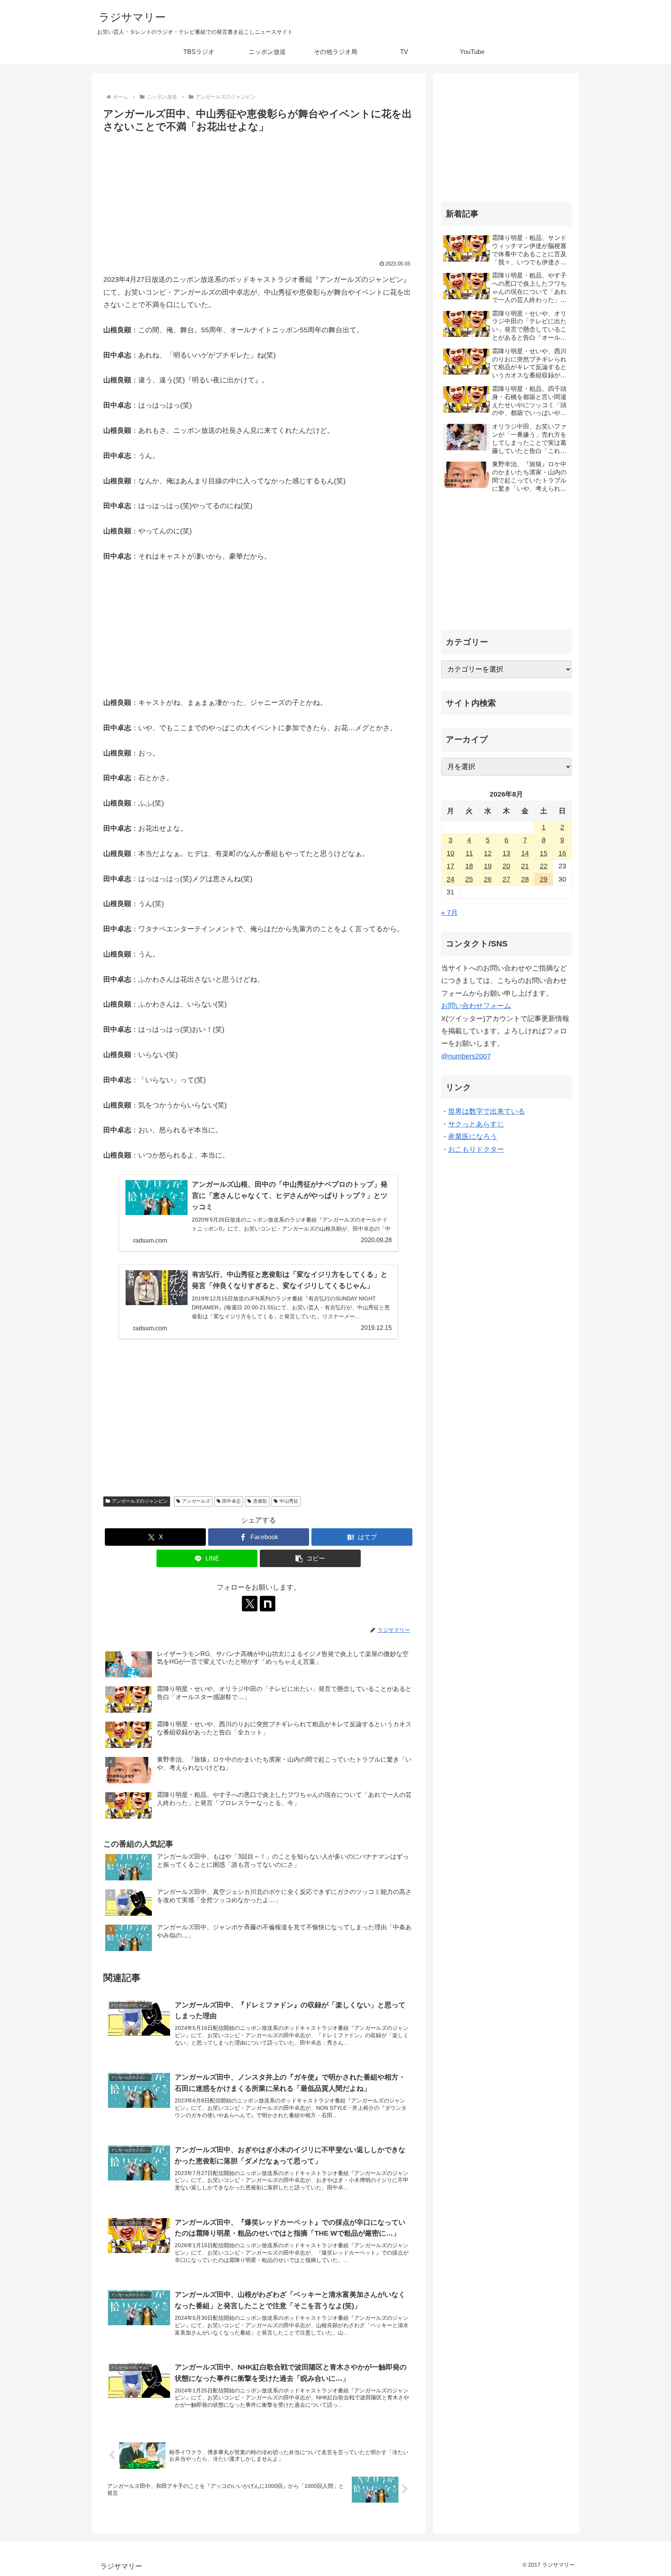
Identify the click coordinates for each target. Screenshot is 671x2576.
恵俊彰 (260, 1501)
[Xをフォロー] (250, 1604)
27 (506, 879)
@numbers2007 (466, 1056)
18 (469, 866)
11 (469, 853)
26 (488, 879)
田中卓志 (231, 1501)
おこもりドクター (476, 1149)
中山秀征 (289, 1501)
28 (525, 879)
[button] (310, 1558)
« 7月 (449, 913)
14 (525, 853)
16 (562, 853)
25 (469, 879)
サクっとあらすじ (476, 1124)
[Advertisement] (259, 193)
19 (488, 866)
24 (450, 879)
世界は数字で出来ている (487, 1111)
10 (450, 853)
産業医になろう (473, 1137)
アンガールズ (196, 1501)
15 (544, 853)
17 (450, 866)
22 (544, 866)
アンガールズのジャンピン (140, 1501)
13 (506, 853)
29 (544, 879)
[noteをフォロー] (268, 1604)
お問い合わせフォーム (476, 1006)
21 (525, 866)
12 (488, 853)
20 (506, 866)
